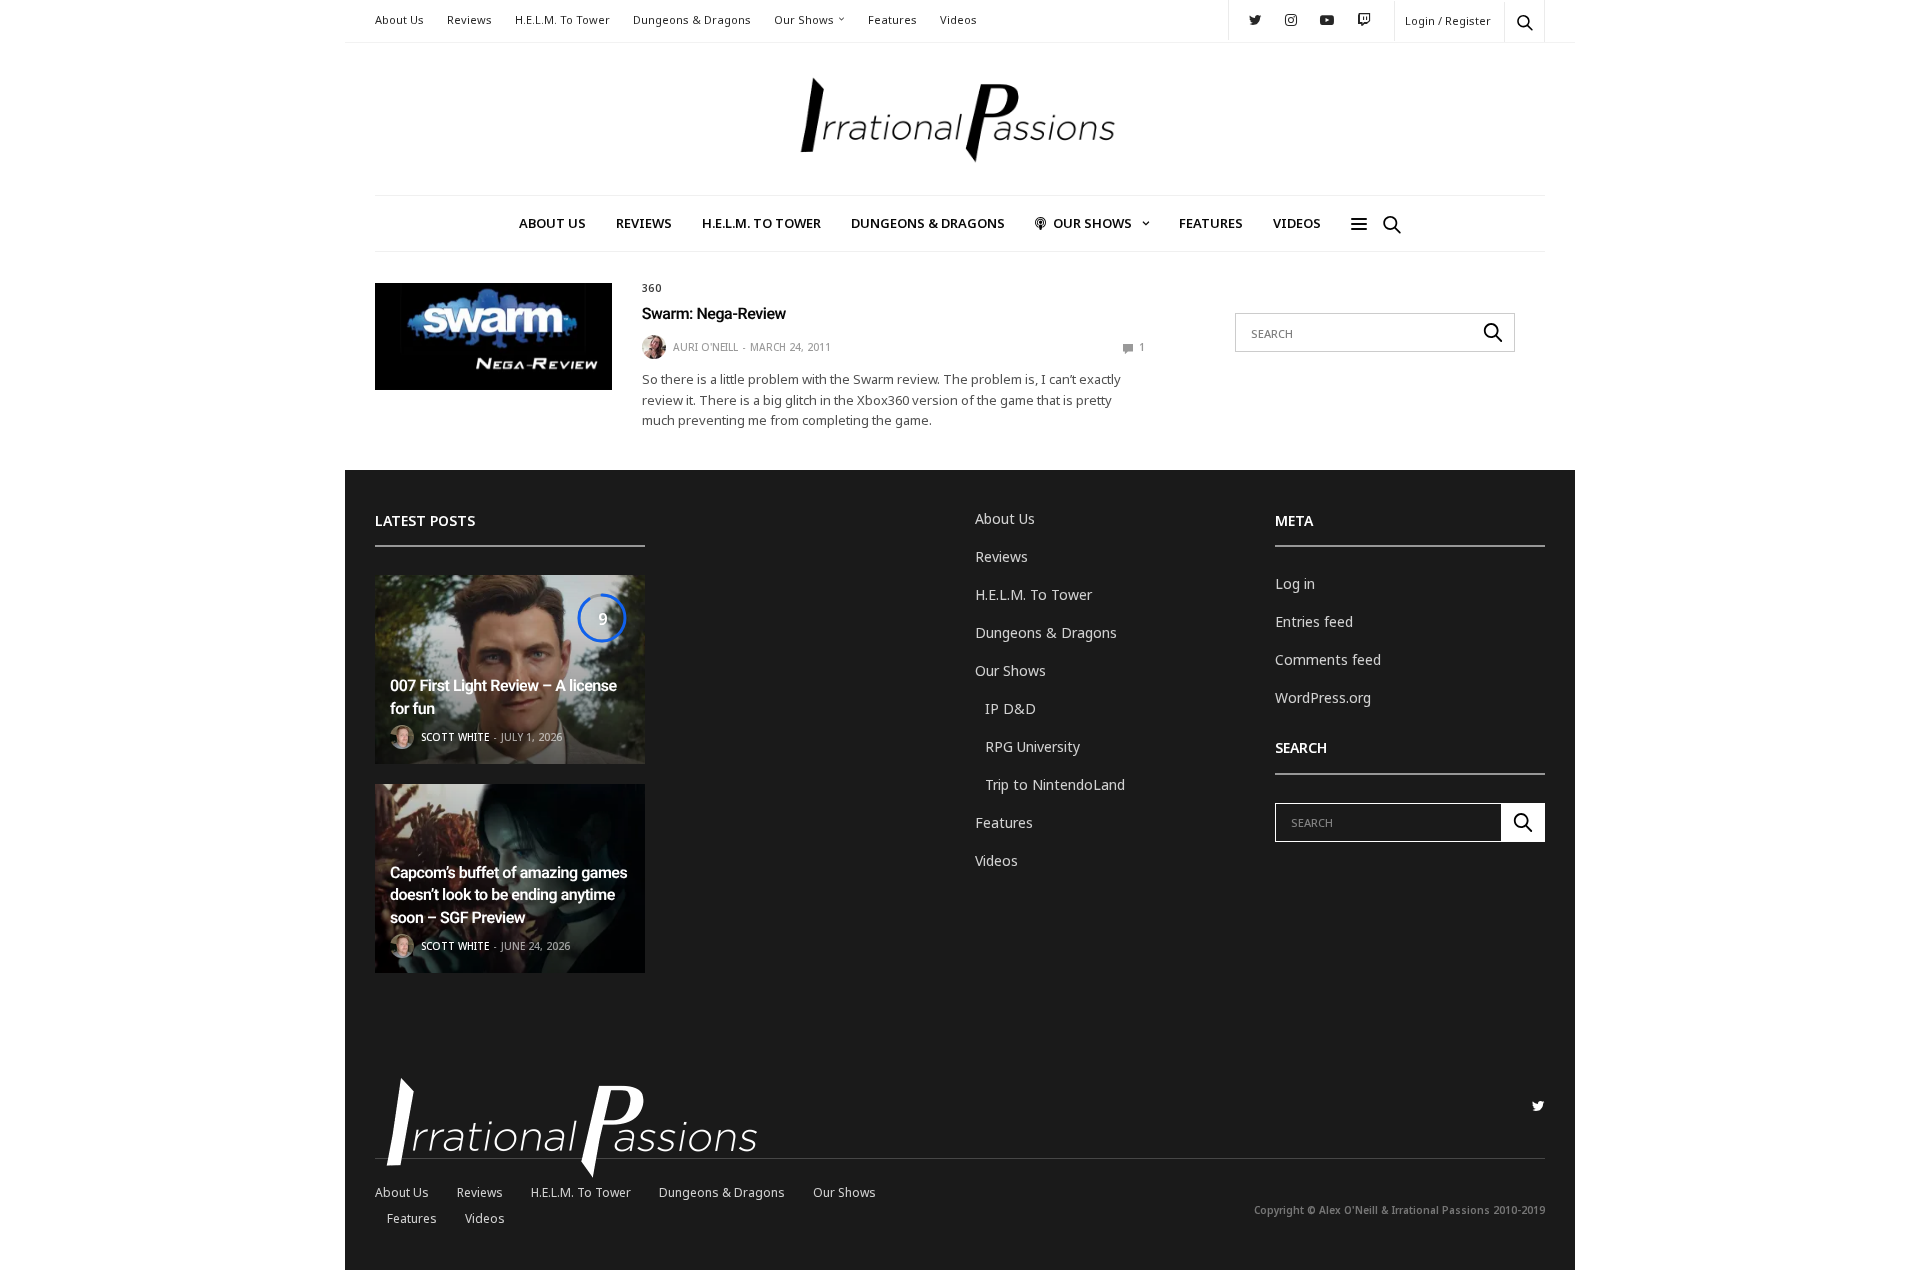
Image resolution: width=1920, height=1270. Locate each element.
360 (652, 288)
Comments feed (1328, 659)
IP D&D (1010, 708)
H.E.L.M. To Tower (562, 19)
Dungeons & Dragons (692, 19)
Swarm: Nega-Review (714, 313)
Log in (1295, 583)
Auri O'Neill (705, 347)
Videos (958, 19)
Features (892, 19)
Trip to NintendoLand (1055, 784)
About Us (399, 19)
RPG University (1032, 746)
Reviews (469, 19)
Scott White (455, 737)
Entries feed (1314, 621)
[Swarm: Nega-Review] (493, 336)
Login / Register (1448, 20)
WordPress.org (1323, 697)
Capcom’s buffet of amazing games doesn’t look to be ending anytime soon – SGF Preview (508, 895)
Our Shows (804, 19)
